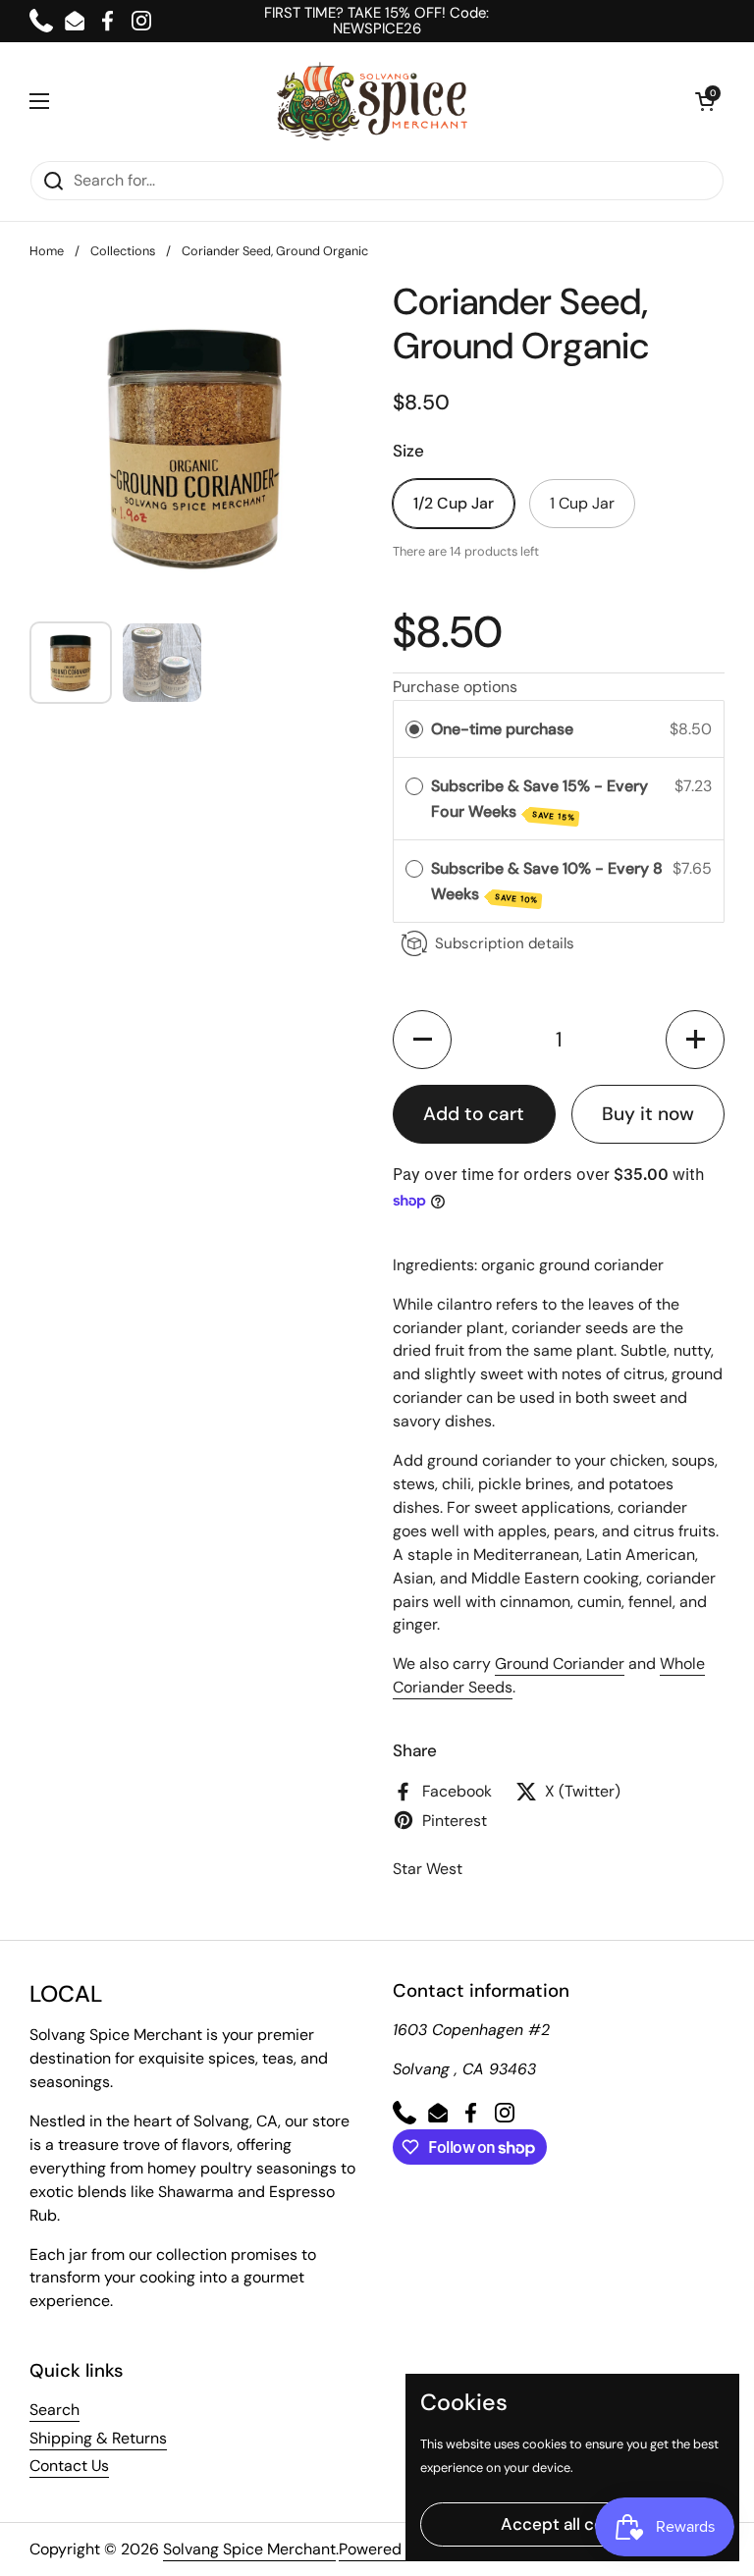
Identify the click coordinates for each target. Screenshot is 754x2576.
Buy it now (648, 1114)
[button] (705, 101)
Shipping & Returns (98, 2438)
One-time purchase (502, 729)
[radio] (414, 729)
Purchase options (455, 687)
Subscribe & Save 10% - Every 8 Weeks (547, 881)
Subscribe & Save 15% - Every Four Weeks (539, 799)
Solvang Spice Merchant (249, 2549)
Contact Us (69, 2466)
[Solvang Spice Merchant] (373, 101)
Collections (123, 251)
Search (54, 2410)
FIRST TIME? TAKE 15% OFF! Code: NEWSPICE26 (377, 21)
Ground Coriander (560, 1664)
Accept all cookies (573, 2524)
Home (47, 251)
